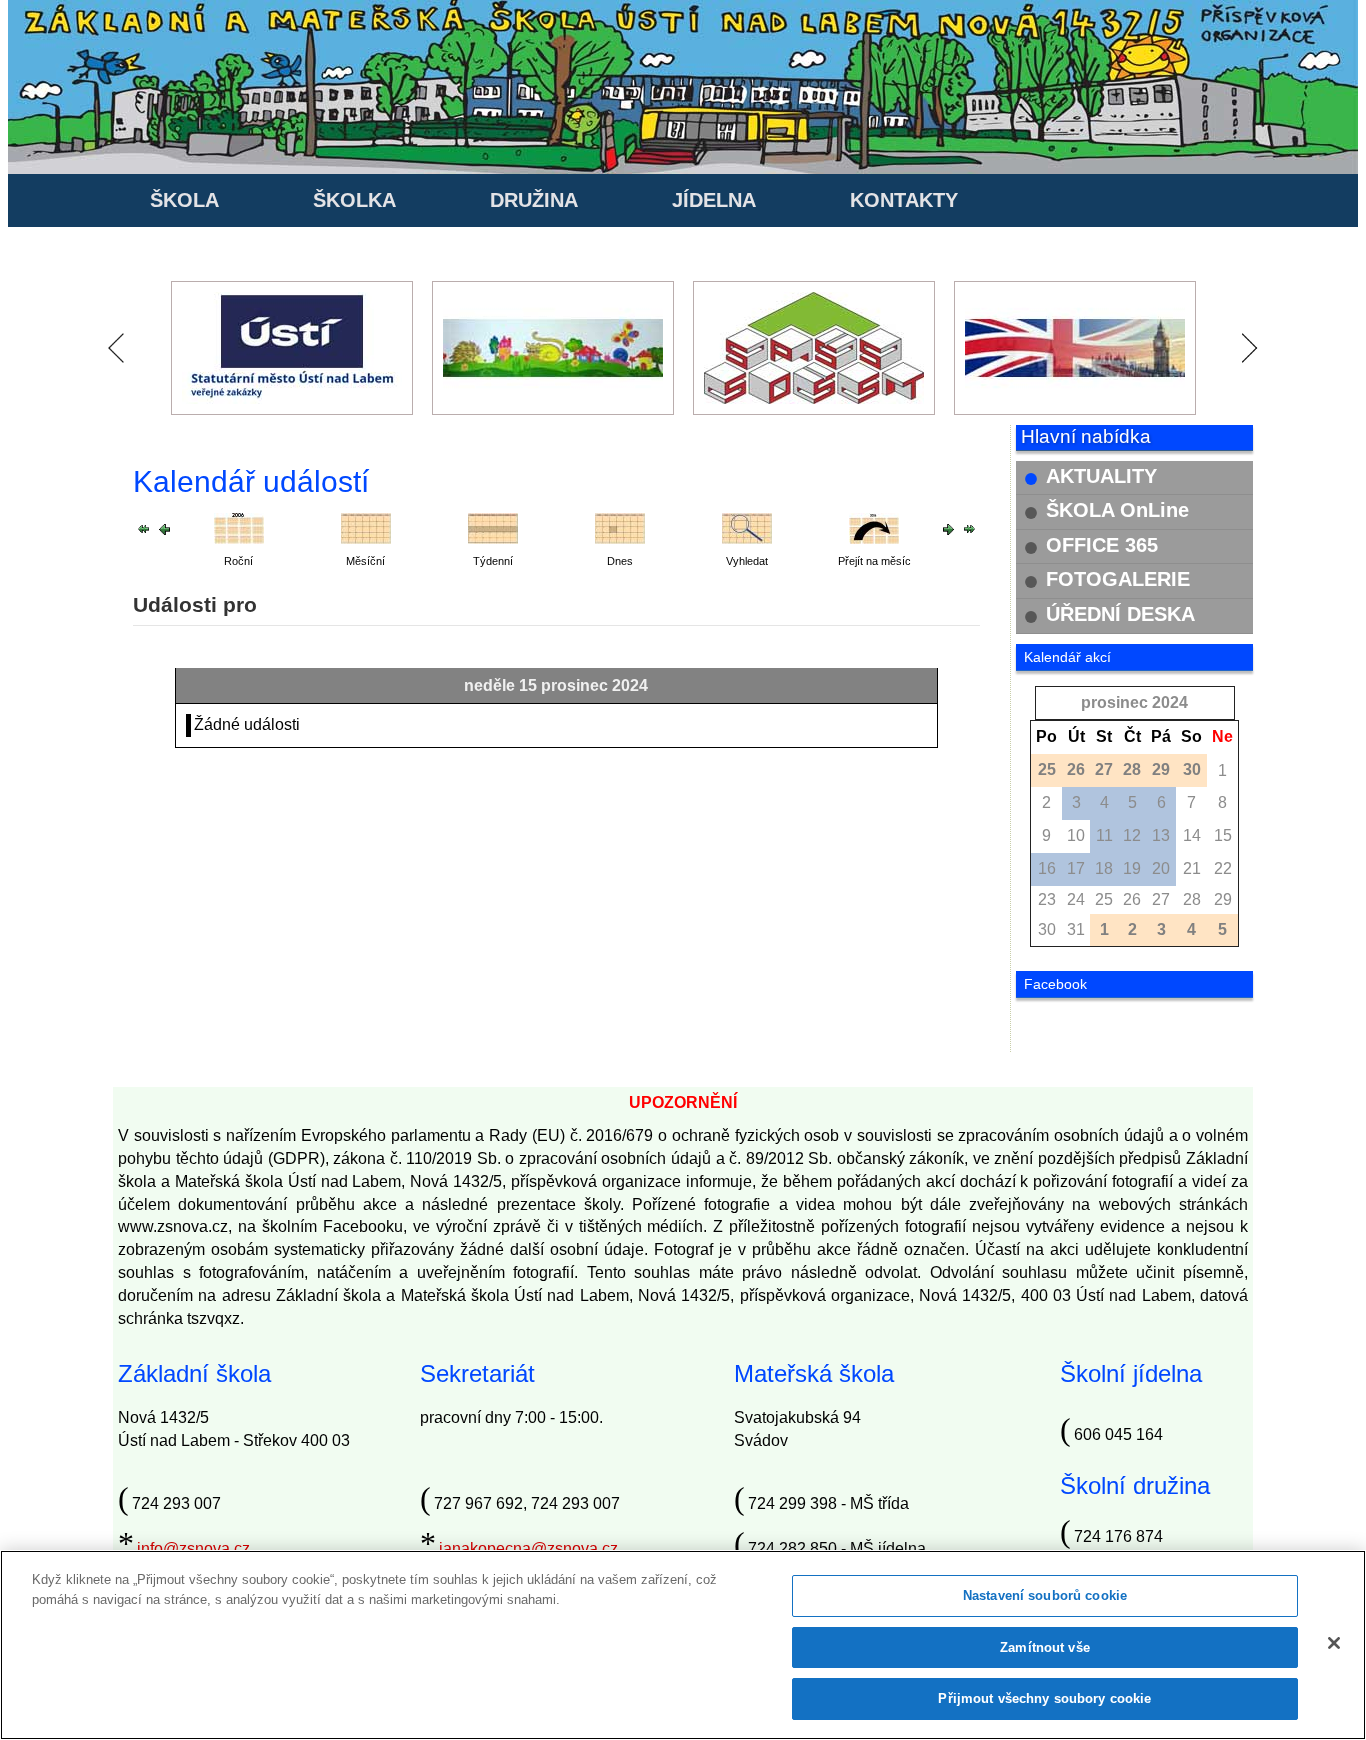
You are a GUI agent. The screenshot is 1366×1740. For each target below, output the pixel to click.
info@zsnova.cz (193, 1548)
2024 (1170, 702)
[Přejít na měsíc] (874, 527)
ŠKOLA (184, 200)
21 (1192, 868)
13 (1161, 835)
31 (1076, 929)
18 (1104, 868)
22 (1223, 868)
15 (1223, 835)
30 (1047, 929)
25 (1104, 899)
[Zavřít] (1334, 1643)
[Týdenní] (493, 527)
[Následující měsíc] (969, 527)
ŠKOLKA (354, 200)
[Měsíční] (366, 527)
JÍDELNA (714, 200)
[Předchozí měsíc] (143, 527)
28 (1192, 899)
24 (1076, 899)
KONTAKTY (904, 200)
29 (1223, 899)
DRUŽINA (534, 200)
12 (1132, 835)
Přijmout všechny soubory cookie (1044, 1698)
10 (1076, 835)
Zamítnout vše (1045, 1647)
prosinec (1114, 702)
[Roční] (239, 527)
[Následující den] (948, 527)
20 (1161, 868)
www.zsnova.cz (173, 1226)
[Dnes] (620, 527)
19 (1132, 868)
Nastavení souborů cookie (1045, 1595)
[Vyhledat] (747, 527)
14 (1192, 835)
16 (1047, 868)
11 (1104, 835)
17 (1076, 868)
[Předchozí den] (164, 527)
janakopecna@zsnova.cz (528, 1548)
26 (1132, 899)
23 (1047, 899)
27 (1161, 899)
